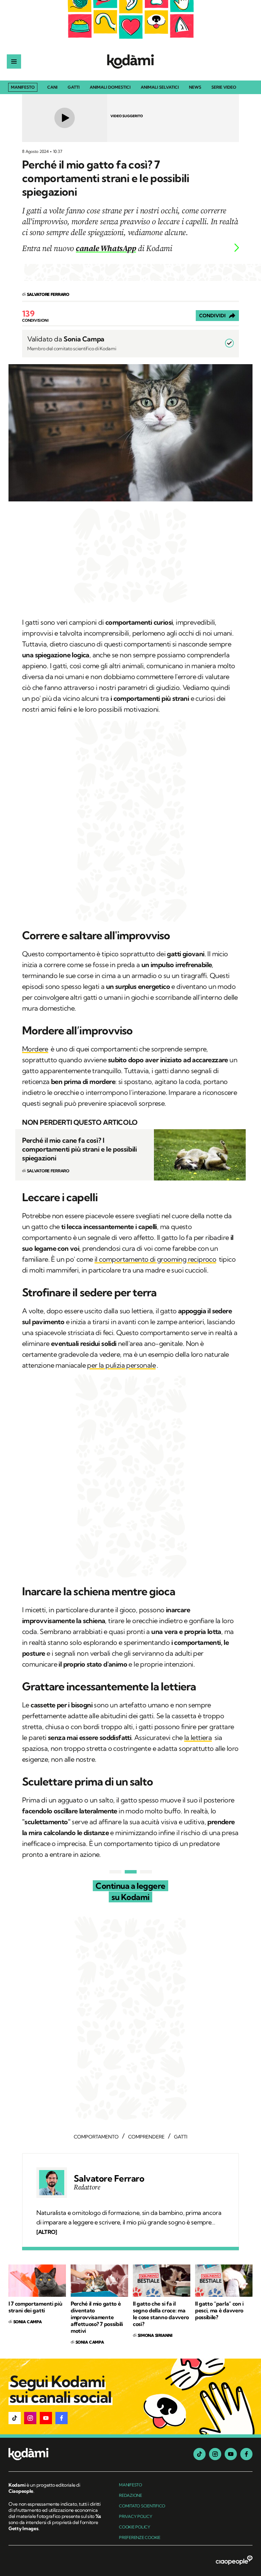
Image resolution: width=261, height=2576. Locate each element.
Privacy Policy (136, 2516)
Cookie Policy (135, 2527)
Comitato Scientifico (142, 2506)
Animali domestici (110, 87)
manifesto (130, 2485)
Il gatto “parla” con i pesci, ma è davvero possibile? (219, 2310)
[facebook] (246, 2454)
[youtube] (231, 2454)
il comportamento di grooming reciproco (155, 1259)
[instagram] (215, 2454)
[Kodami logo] (130, 61)
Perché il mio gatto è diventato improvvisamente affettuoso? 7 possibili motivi (97, 2317)
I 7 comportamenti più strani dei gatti (35, 2307)
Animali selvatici (160, 87)
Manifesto (23, 87)
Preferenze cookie (140, 2537)
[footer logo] (55, 2455)
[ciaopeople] (234, 2561)
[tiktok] (199, 2454)
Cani (52, 87)
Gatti (74, 87)
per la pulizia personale (121, 1365)
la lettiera (198, 1737)
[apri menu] (14, 61)
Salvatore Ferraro (109, 2179)
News (195, 87)
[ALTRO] (47, 2232)
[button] (15, 2418)
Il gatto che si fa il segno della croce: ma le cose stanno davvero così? (161, 2314)
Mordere (35, 1049)
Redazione (130, 2495)
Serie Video (224, 87)
